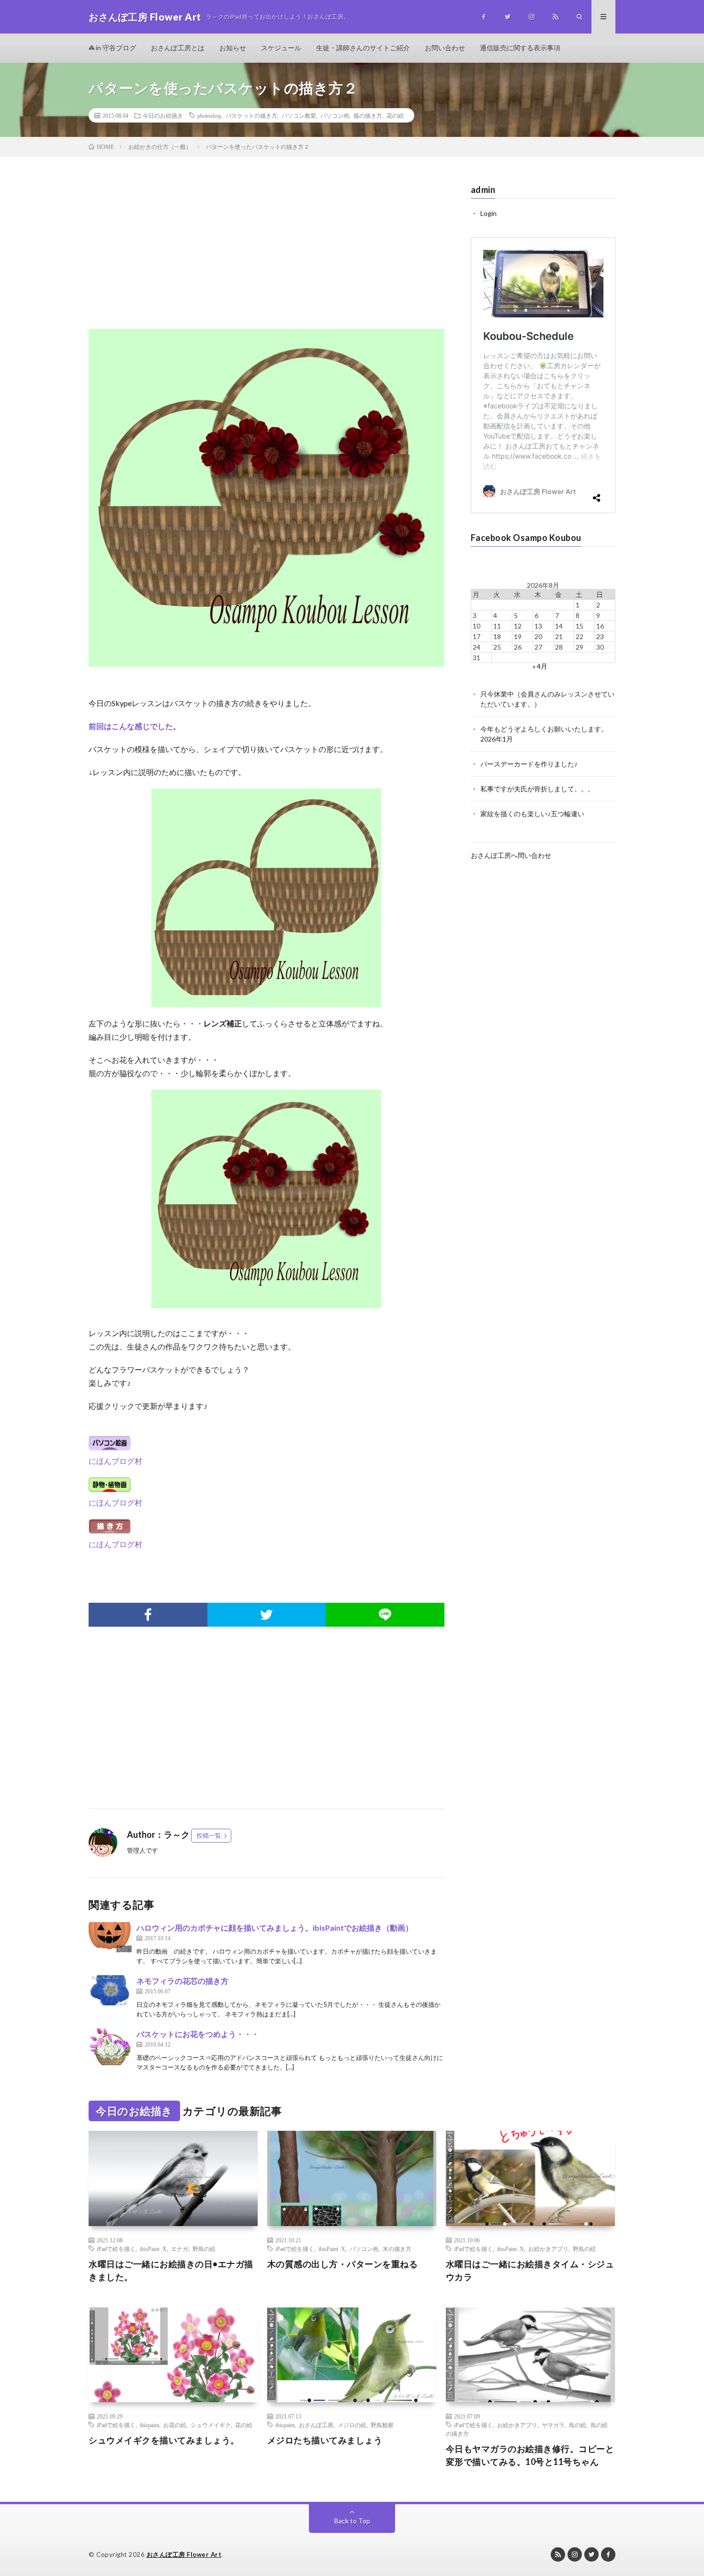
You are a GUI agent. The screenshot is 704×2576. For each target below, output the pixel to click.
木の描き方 (397, 2249)
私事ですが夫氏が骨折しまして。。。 (537, 789)
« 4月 (540, 666)
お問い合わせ (445, 48)
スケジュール (281, 48)
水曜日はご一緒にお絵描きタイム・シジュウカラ (530, 2270)
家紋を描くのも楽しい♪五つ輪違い (532, 814)
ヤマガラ (553, 2425)
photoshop (209, 115)
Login (488, 213)
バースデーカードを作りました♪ (529, 764)
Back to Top (352, 2521)
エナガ (180, 2249)
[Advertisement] (267, 252)
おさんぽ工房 (316, 2425)
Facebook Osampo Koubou (526, 538)
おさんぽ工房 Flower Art (184, 2554)
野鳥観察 (382, 2425)
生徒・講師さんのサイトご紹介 (363, 48)
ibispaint (149, 2425)
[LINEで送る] (385, 1615)
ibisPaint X (153, 2249)
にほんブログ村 (115, 1461)
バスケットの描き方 (251, 115)
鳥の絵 (578, 2425)
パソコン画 (335, 115)
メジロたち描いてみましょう (325, 2440)
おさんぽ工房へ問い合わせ (511, 855)
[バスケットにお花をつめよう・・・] (110, 2047)
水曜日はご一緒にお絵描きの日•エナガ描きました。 (171, 2270)
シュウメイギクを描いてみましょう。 (164, 2440)
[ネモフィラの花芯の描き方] (110, 1990)
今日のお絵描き (163, 115)
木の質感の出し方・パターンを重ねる (343, 2264)
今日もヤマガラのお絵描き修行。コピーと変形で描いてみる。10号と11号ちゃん (530, 2455)
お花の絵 (175, 2425)
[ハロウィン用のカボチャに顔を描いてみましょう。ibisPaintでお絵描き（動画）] (110, 1937)
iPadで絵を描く (116, 2249)
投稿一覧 (209, 1835)
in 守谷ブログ (115, 48)
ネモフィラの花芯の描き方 (182, 1981)
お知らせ (233, 48)
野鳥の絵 (204, 2249)
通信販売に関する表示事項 (520, 48)
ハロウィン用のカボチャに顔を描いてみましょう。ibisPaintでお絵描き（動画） (275, 1928)
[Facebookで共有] (148, 1615)
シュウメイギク (211, 2425)
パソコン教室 (299, 115)
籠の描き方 (368, 115)
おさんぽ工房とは (178, 48)
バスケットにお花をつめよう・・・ (198, 2034)
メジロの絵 (352, 2425)
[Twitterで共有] (267, 1615)
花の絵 (395, 115)
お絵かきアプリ (548, 2249)
